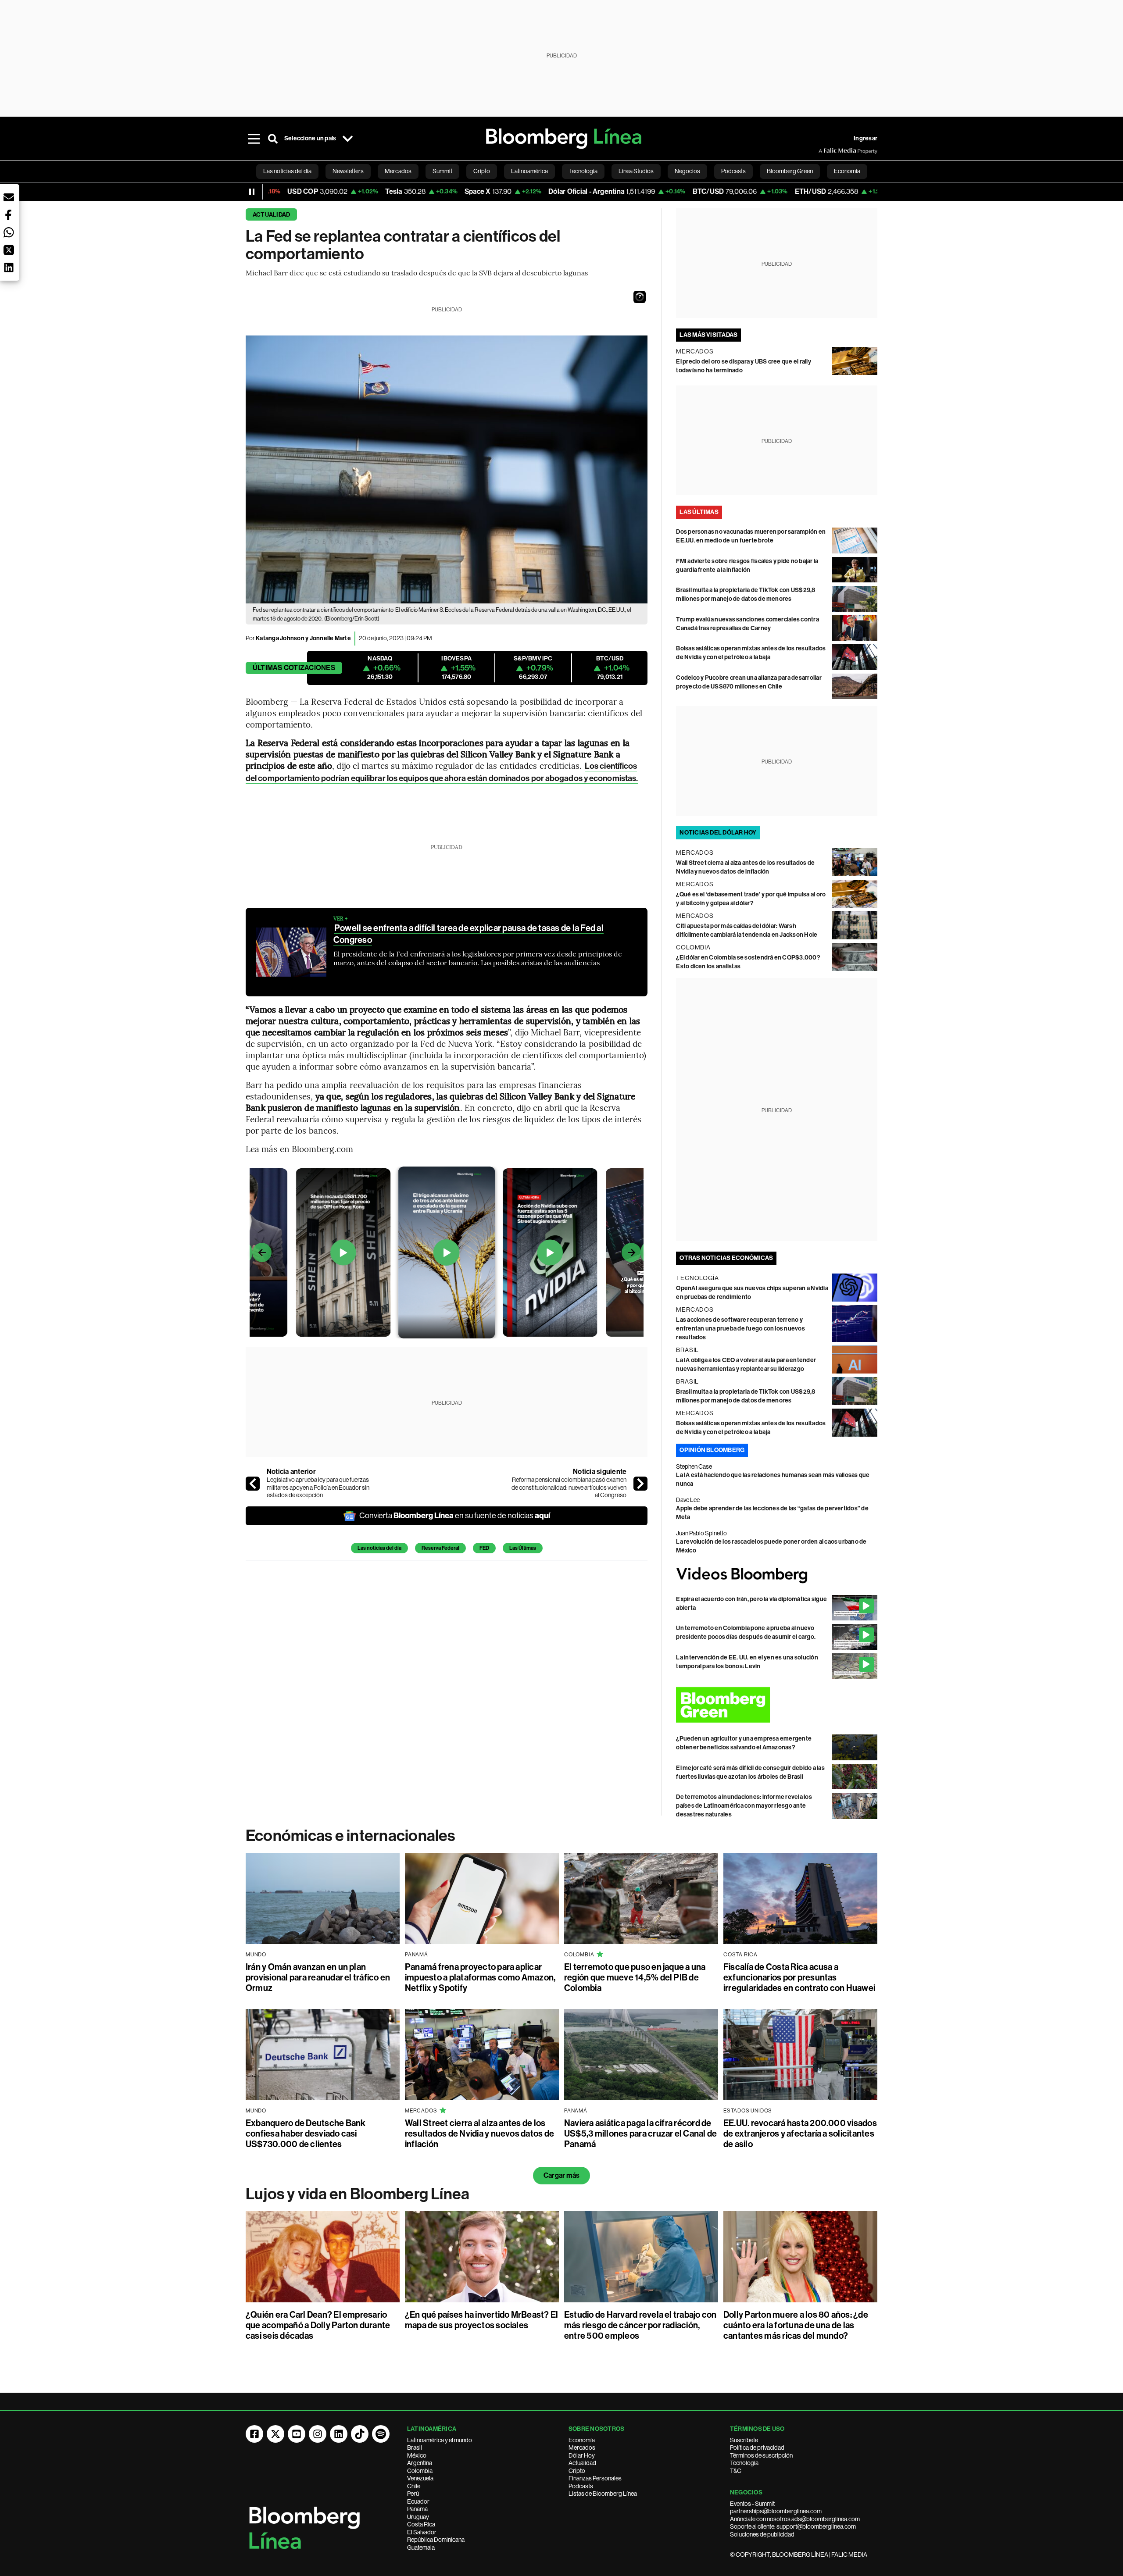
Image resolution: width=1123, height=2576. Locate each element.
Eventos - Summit (752, 2504)
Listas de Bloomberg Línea (603, 2494)
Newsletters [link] (348, 171)
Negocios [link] (687, 171)
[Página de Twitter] (275, 2434)
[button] (640, 297)
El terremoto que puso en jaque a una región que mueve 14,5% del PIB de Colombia (635, 1977)
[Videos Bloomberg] (777, 1575)
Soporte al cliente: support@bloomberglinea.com (793, 2526)
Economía (582, 2440)
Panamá (417, 2509)
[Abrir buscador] (273, 139)
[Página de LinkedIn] (339, 2434)
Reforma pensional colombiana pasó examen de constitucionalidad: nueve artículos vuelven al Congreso (569, 1487)
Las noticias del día (379, 1548)
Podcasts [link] (733, 171)
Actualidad (271, 215)
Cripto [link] (482, 171)
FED (484, 1548)
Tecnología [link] (583, 171)
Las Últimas (523, 1548)
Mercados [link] (398, 171)
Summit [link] (442, 171)
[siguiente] (640, 1484)
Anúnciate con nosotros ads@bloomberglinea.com (795, 2519)
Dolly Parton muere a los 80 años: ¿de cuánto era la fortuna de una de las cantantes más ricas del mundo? (796, 2325)
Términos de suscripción (761, 2455)
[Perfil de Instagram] (318, 2434)
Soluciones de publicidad (762, 2534)
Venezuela (420, 2478)
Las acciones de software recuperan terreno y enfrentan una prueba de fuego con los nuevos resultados (740, 1329)
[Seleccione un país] (347, 139)
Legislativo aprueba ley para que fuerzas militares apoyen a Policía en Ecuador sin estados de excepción (318, 1487)
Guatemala (421, 2547)
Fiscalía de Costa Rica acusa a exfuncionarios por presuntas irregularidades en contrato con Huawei (799, 1977)
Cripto (577, 2471)
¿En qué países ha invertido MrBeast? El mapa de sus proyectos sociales (481, 2320)
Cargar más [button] (561, 2175)
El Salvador (422, 2532)
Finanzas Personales (595, 2478)
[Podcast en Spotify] (381, 2434)
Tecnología (744, 2463)
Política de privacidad (757, 2448)
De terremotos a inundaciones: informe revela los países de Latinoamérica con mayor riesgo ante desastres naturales (744, 1806)
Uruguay (418, 2517)
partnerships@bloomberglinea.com (776, 2511)
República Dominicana (436, 2540)
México (417, 2455)
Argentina (420, 2463)
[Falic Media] (825, 151)
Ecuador (418, 2501)
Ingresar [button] (865, 138)
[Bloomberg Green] (777, 1705)
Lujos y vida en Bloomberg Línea (358, 2194)
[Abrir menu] (254, 139)
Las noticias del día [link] (287, 171)
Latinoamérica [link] (529, 171)
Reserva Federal (440, 1548)
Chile (414, 2486)
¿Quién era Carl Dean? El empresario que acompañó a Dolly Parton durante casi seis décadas (318, 2325)
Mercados (582, 2448)
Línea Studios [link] (636, 171)
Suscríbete (744, 2440)
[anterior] (253, 1484)
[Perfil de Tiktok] (360, 2434)
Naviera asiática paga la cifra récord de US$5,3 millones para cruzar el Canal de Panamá (640, 2134)
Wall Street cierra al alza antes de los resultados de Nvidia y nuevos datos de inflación (479, 2134)
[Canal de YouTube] (297, 2434)
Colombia (420, 2471)
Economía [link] (847, 171)
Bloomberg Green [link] (790, 171)
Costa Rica (421, 2524)
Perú (413, 2494)
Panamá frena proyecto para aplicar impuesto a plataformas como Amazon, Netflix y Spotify (480, 1977)
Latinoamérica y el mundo (440, 2440)
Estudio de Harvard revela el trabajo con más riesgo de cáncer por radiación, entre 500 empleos (640, 2325)
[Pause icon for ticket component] (252, 192)
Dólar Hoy (582, 2455)
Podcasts (581, 2486)
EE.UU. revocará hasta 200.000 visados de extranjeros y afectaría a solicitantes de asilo (800, 2134)
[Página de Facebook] (254, 2434)
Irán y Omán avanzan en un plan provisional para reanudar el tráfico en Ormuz (318, 1977)
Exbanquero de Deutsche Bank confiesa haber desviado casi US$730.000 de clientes (306, 2134)
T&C (736, 2471)
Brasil (415, 2448)
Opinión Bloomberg (712, 1450)
